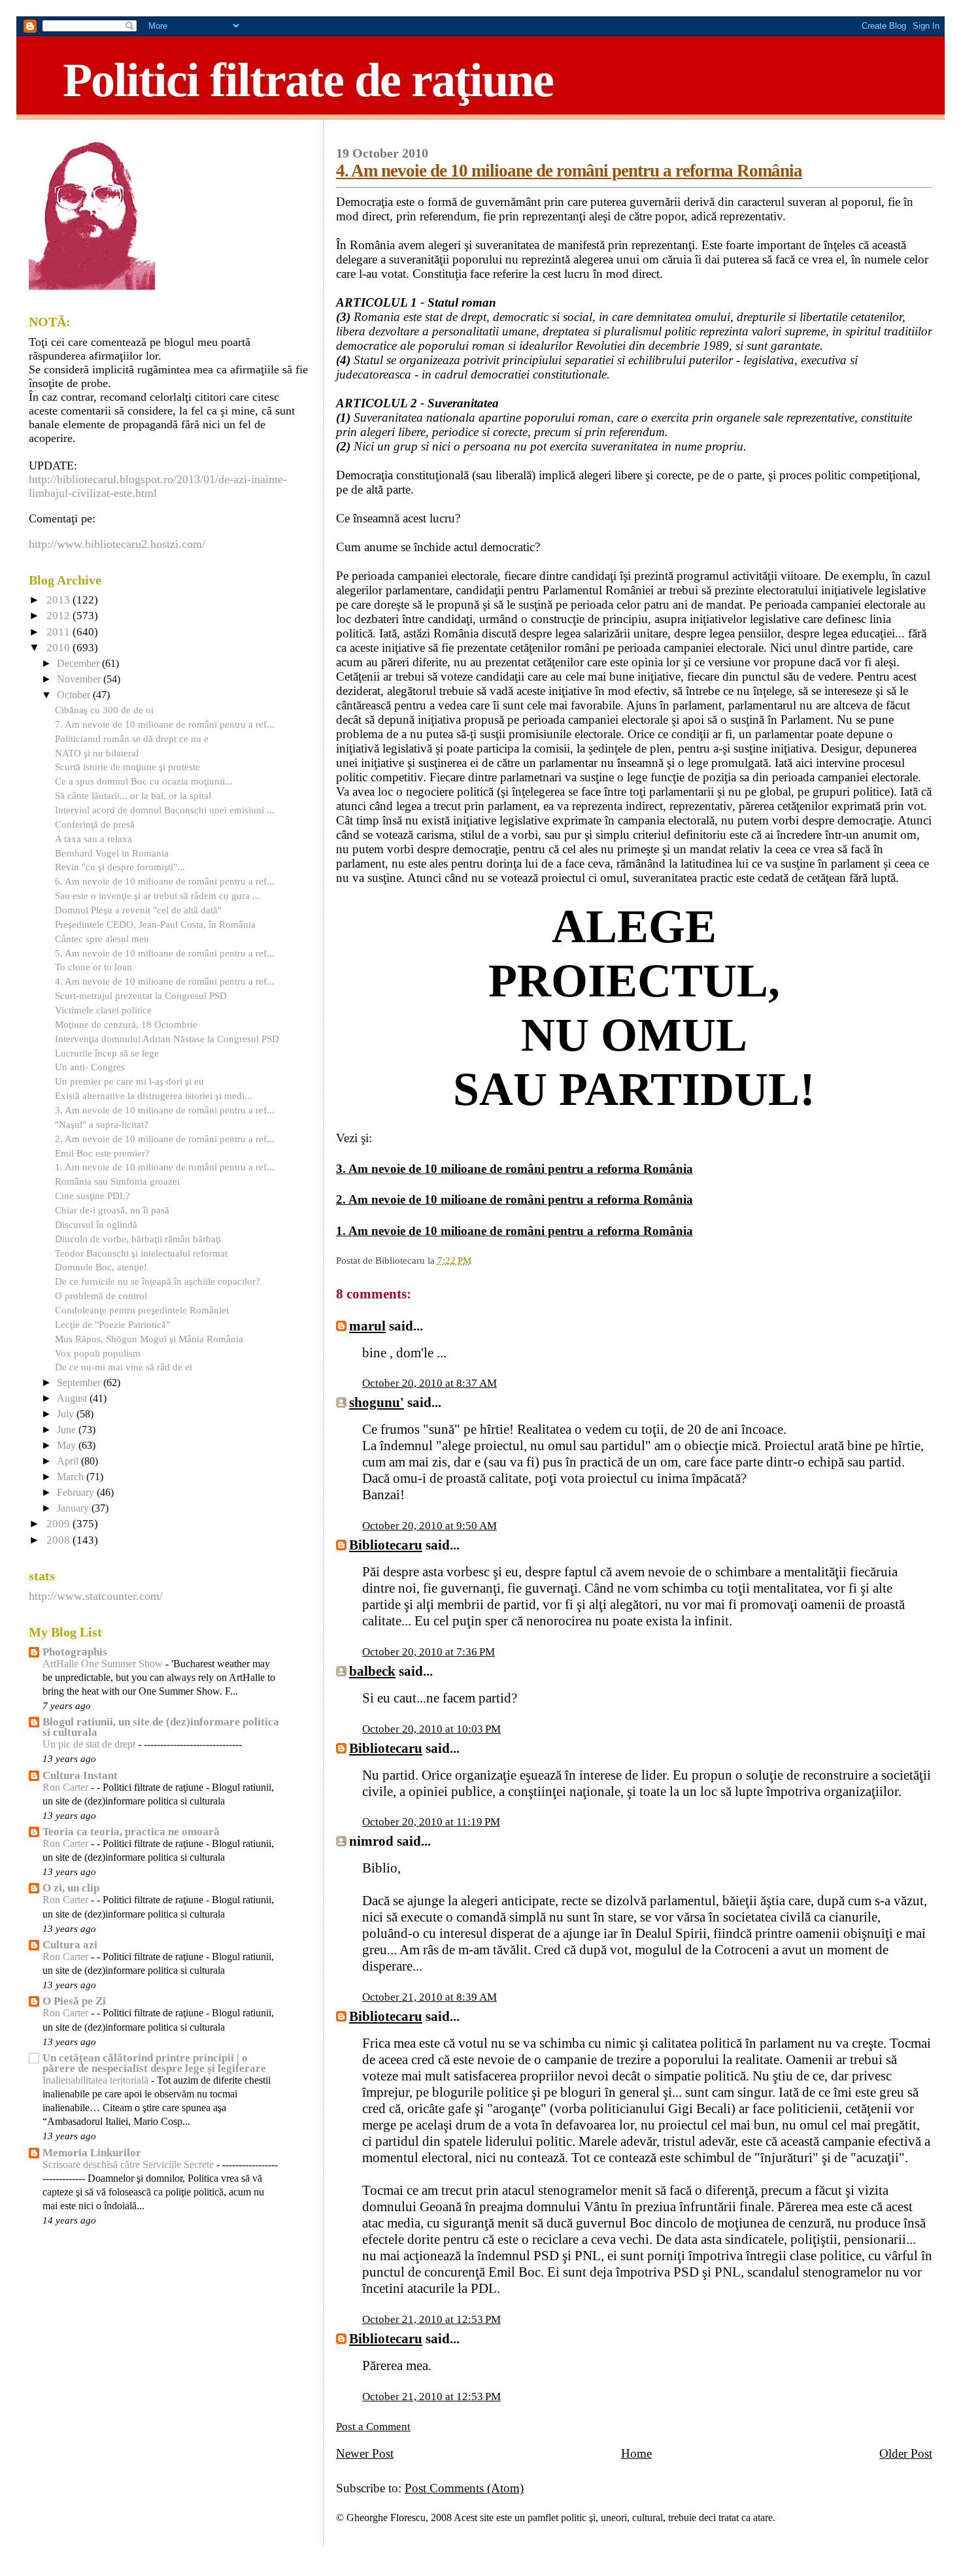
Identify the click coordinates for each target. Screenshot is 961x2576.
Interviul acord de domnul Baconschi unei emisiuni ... (165, 810)
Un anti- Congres (90, 1067)
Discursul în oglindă (96, 1224)
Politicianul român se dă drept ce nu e (132, 738)
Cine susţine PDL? (93, 1195)
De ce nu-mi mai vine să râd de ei (124, 1367)
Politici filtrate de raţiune (308, 80)
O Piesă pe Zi (74, 2001)
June (68, 1430)
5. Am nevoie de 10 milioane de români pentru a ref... (165, 953)
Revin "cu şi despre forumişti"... (120, 867)
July (67, 1414)
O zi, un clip (71, 1888)
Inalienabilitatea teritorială (97, 2080)
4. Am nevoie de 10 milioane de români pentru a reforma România (569, 171)
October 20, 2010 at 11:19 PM (431, 1822)
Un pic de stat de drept (90, 1744)
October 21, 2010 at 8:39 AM (430, 1997)
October (75, 695)
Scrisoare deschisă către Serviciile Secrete (129, 2165)
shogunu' (377, 1402)
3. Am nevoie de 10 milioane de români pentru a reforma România (514, 1169)
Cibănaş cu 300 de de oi (104, 710)
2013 (59, 600)
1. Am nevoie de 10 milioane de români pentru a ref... (165, 1167)
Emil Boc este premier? (102, 1153)
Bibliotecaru (386, 1545)
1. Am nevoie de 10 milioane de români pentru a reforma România (514, 1231)
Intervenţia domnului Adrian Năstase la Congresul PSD (167, 1039)
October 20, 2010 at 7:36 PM (429, 1652)
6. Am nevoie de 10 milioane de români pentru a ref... (165, 881)
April (69, 1461)
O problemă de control (101, 1296)
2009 (59, 1524)
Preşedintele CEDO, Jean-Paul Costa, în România (155, 924)
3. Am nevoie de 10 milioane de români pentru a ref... (165, 1110)
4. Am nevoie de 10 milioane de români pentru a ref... (165, 981)
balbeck (372, 1671)
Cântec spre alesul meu (102, 939)
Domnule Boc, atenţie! (101, 1267)
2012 (59, 616)
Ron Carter (67, 1788)
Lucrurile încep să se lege (107, 1053)
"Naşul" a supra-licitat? (102, 1124)
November (80, 679)
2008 (59, 1540)
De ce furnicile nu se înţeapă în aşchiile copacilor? (158, 1281)
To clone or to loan (93, 967)
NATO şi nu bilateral (97, 753)
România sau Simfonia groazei (117, 1181)
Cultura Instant (80, 1775)
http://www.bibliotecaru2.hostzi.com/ (117, 544)
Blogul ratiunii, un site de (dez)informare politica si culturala (161, 1727)
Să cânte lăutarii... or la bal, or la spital (133, 795)
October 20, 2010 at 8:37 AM (430, 1383)
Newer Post (365, 2453)
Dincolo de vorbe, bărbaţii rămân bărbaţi (138, 1239)
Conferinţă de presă (95, 824)
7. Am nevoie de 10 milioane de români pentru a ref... (165, 724)
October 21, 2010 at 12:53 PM (431, 2319)
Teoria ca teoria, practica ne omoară (131, 1832)
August (73, 1398)
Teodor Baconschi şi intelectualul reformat (141, 1253)
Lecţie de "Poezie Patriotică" (112, 1324)
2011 (59, 632)
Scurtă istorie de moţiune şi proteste (127, 767)
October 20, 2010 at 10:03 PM (431, 1729)
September (80, 1383)
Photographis (75, 1652)
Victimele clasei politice (103, 1010)
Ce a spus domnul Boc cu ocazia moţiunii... (144, 781)
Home (636, 2453)
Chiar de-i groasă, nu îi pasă (112, 1210)
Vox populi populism (98, 1353)
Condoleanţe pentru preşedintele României (142, 1310)
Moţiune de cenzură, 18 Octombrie (126, 1024)
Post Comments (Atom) (464, 2488)
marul (367, 1326)
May (68, 1446)
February (77, 1493)
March (72, 1477)
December (79, 664)
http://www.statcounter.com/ (96, 1596)
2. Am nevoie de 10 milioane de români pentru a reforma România (514, 1199)
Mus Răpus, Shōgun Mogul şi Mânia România (149, 1339)
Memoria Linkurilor (92, 2153)
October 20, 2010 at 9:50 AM (430, 1526)
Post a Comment (373, 2427)
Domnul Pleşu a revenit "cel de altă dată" (138, 910)
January (74, 1508)
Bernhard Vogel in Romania (112, 853)
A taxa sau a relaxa (93, 839)
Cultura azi (70, 1945)
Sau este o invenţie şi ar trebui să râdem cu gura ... (158, 895)
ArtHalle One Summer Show (104, 1664)
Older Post (906, 2453)
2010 (59, 648)
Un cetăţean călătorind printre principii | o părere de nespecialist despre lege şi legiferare (154, 2063)
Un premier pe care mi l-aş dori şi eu (129, 1081)
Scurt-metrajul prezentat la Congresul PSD (141, 995)
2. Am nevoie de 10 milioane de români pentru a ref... (165, 1139)
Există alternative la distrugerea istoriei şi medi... (154, 1095)
